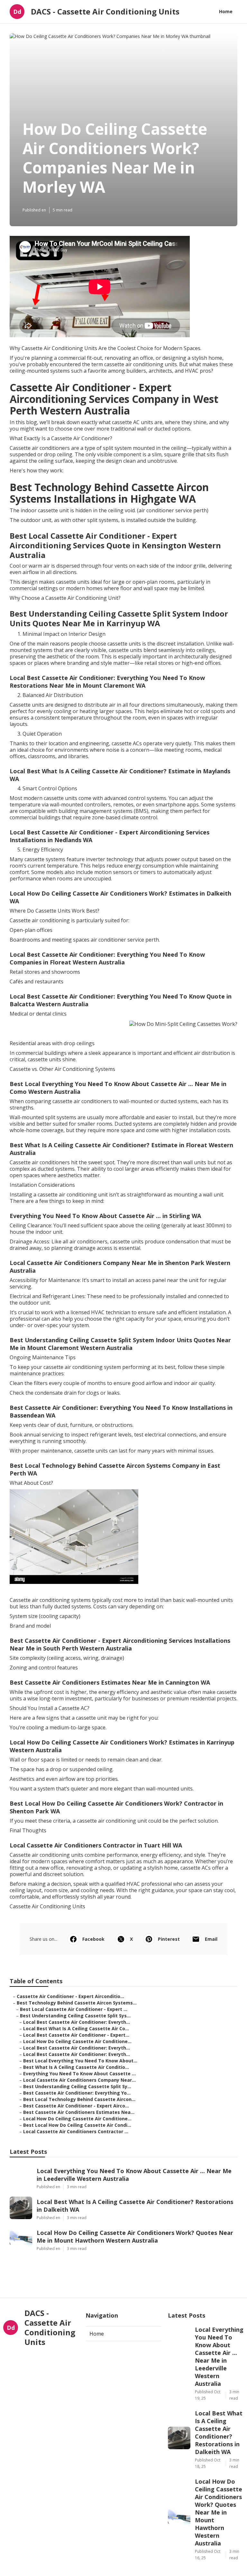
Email (211, 1939)
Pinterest (169, 1939)
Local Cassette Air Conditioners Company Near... (79, 2080)
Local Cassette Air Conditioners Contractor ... (76, 2131)
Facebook (93, 1939)
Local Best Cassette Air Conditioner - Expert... (76, 2035)
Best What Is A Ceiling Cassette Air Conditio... (76, 2067)
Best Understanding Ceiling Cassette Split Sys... (75, 2016)
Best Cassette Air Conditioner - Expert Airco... (76, 2106)
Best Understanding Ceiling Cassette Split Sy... (77, 2086)
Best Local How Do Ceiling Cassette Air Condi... (77, 2125)
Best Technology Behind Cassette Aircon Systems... (77, 2003)
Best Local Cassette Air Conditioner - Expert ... (74, 2009)
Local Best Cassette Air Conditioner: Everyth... (77, 2022)
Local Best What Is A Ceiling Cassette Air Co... (76, 2028)
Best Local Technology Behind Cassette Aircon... (79, 2099)
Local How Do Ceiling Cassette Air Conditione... (77, 2041)
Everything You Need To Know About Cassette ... (79, 2074)
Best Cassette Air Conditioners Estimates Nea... (79, 2112)
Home (226, 11)
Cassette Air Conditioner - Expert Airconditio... (70, 1996)
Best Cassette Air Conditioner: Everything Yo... (77, 2093)
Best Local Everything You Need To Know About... (80, 2061)
